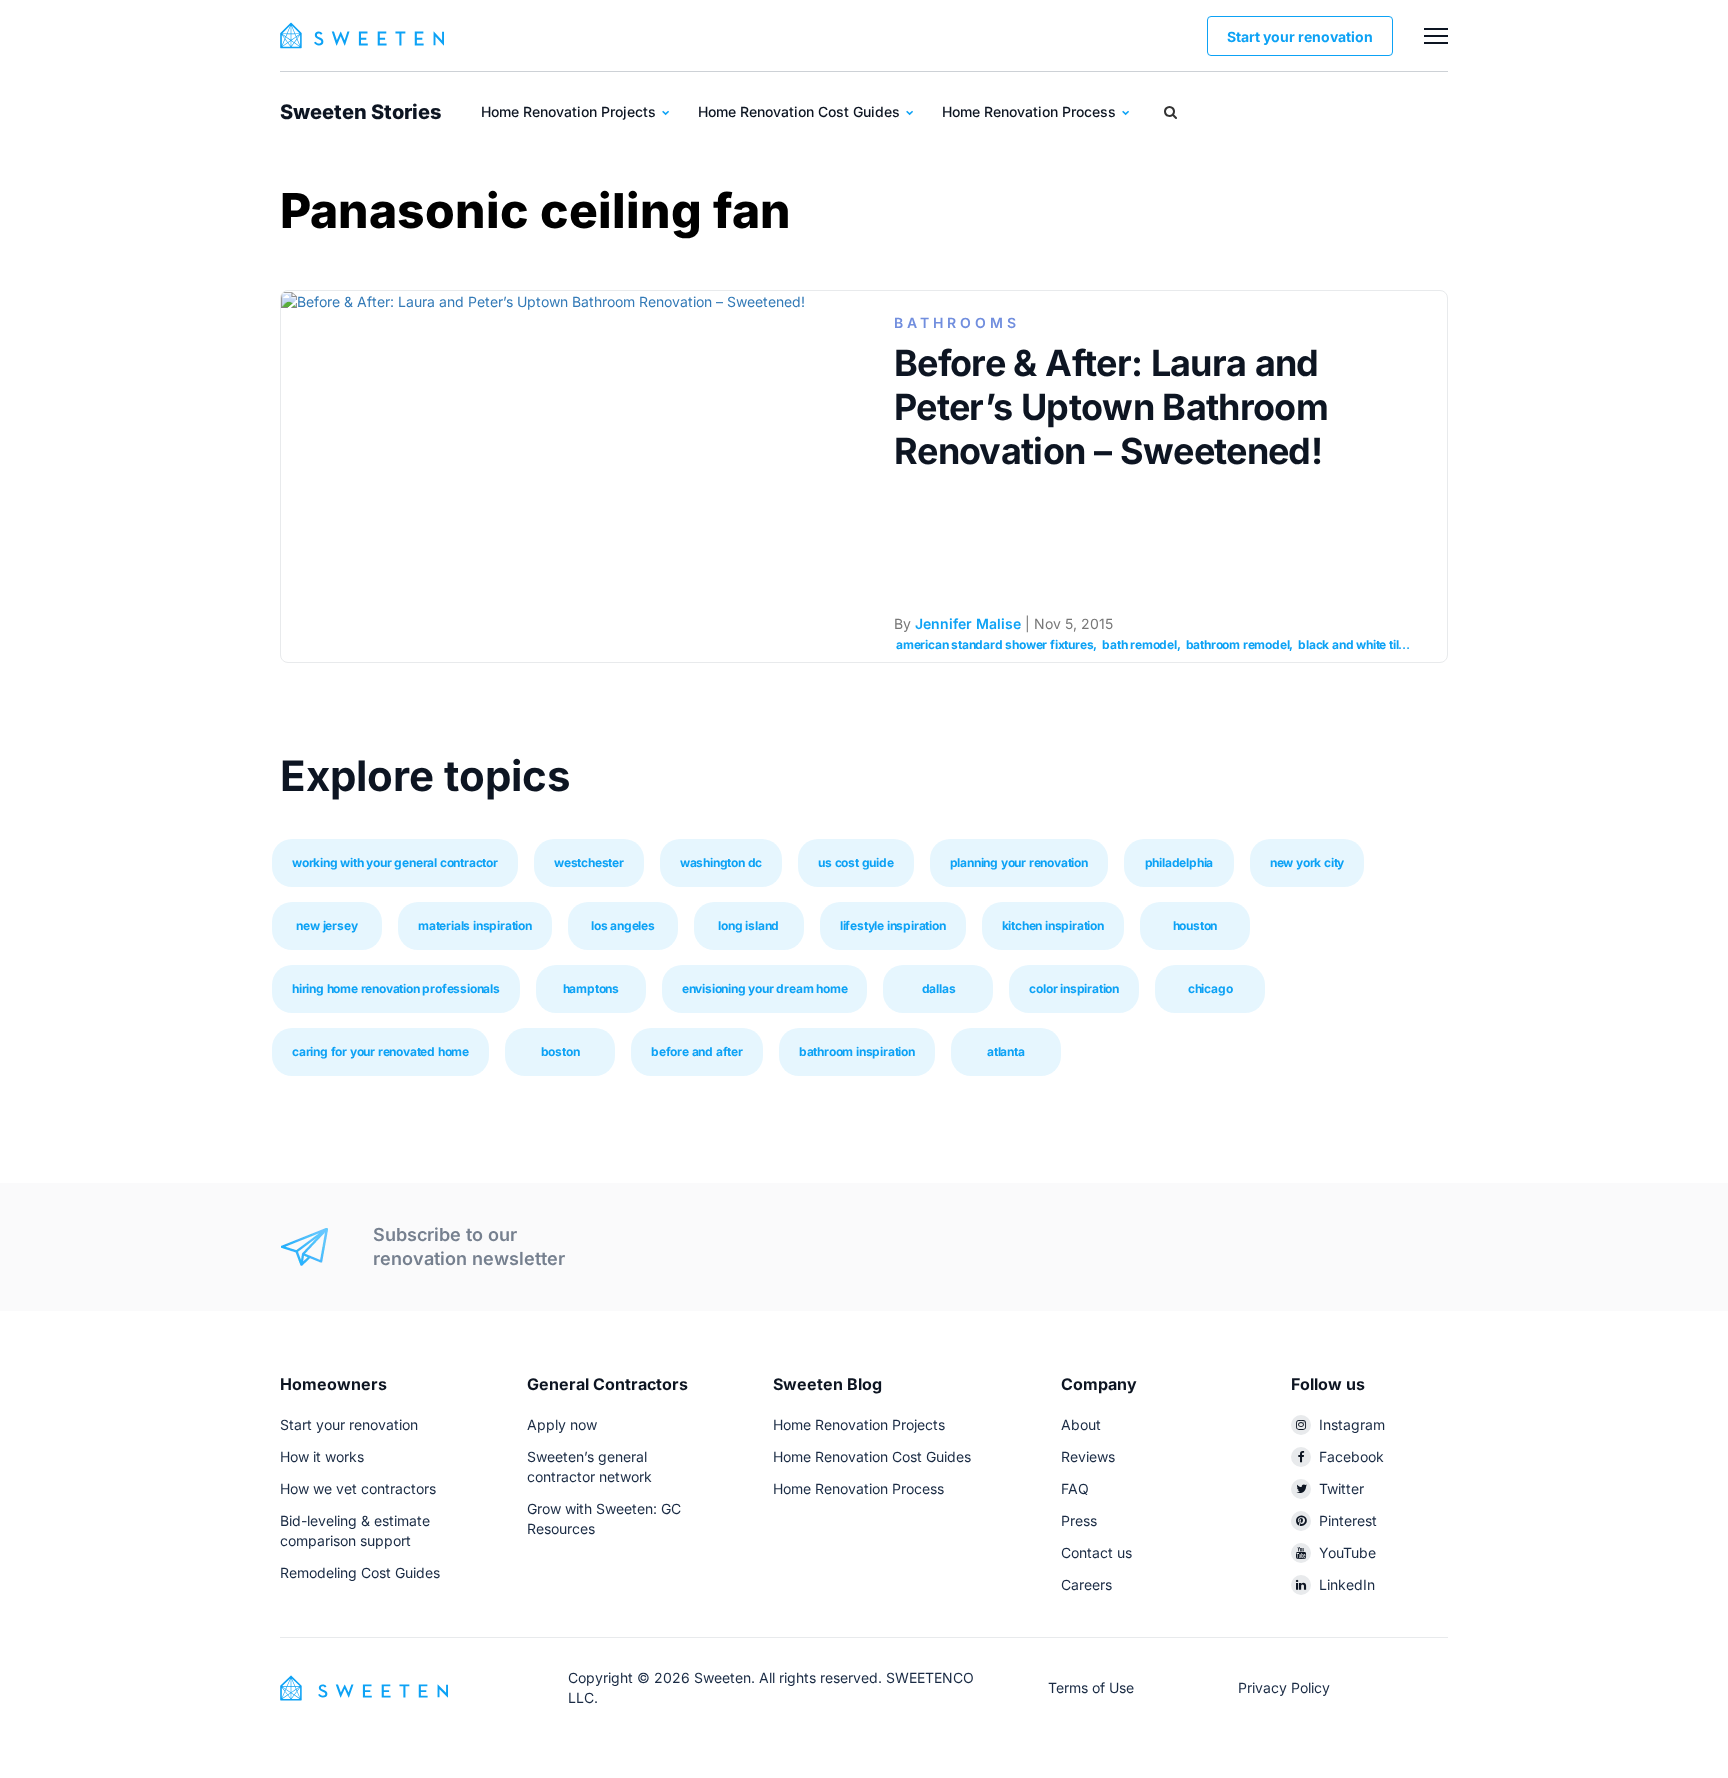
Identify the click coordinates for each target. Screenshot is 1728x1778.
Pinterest (1348, 1520)
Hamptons (591, 988)
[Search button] (1170, 112)
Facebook (1351, 1456)
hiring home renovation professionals (396, 988)
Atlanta (1006, 1051)
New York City (1307, 862)
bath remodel (1139, 644)
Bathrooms (957, 322)
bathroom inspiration (857, 1051)
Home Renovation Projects (570, 111)
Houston (1195, 925)
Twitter (1341, 1488)
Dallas (939, 988)
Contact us (1096, 1552)
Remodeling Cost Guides (360, 1572)
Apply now (562, 1424)
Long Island (748, 925)
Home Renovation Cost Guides (801, 111)
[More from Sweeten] (1436, 36)
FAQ (1075, 1488)
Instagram (1352, 1424)
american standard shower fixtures (994, 644)
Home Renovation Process (1031, 111)
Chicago (1210, 988)
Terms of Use (1091, 1687)
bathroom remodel (1238, 644)
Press (1079, 1520)
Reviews (1088, 1456)
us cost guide (855, 862)
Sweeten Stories (360, 112)
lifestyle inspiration (893, 925)
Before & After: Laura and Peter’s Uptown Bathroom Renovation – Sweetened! (1111, 407)
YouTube (1347, 1552)
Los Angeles (623, 925)
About (1081, 1424)
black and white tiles (1355, 644)
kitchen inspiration (1053, 925)
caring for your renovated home (380, 1051)
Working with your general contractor (395, 862)
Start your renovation (1300, 36)
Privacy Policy (1284, 1687)
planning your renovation (1019, 862)
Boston (560, 1051)
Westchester (589, 862)
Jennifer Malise (968, 623)
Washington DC (721, 862)
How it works (322, 1456)
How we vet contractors (358, 1488)
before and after (697, 1051)
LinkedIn (1347, 1584)
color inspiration (1074, 988)
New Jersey (326, 925)
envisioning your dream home (765, 988)
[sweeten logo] (364, 1686)
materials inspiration (475, 925)
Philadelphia (1179, 862)
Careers (1086, 1584)
